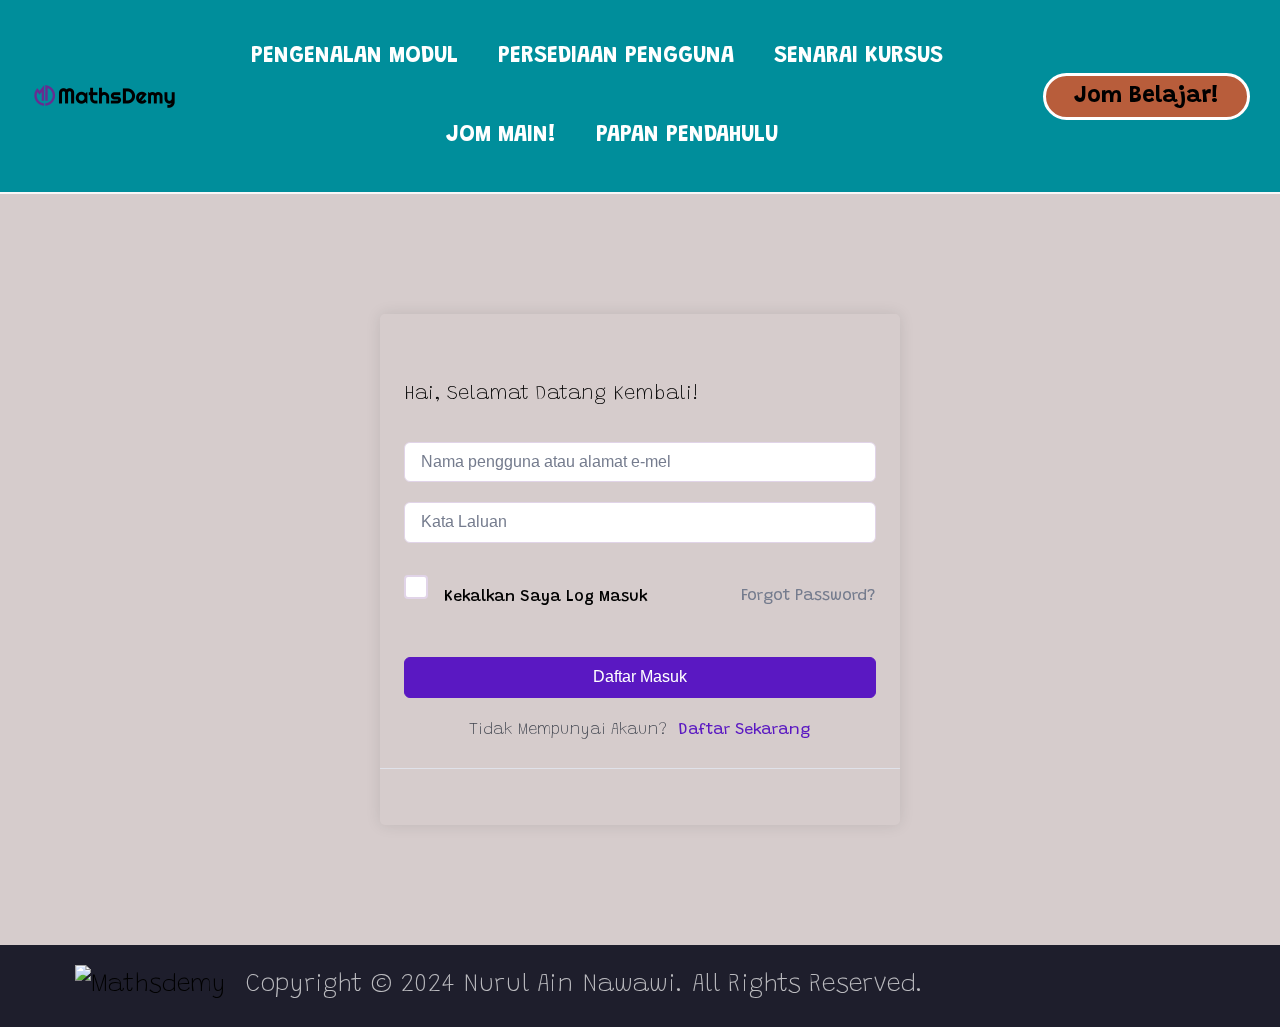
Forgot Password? (808, 596)
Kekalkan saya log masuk (546, 597)
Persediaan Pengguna (616, 56)
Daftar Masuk (640, 676)
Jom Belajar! (1146, 96)
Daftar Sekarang (744, 730)
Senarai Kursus (858, 56)
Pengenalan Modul (354, 56)
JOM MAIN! (501, 135)
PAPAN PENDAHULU (687, 135)
